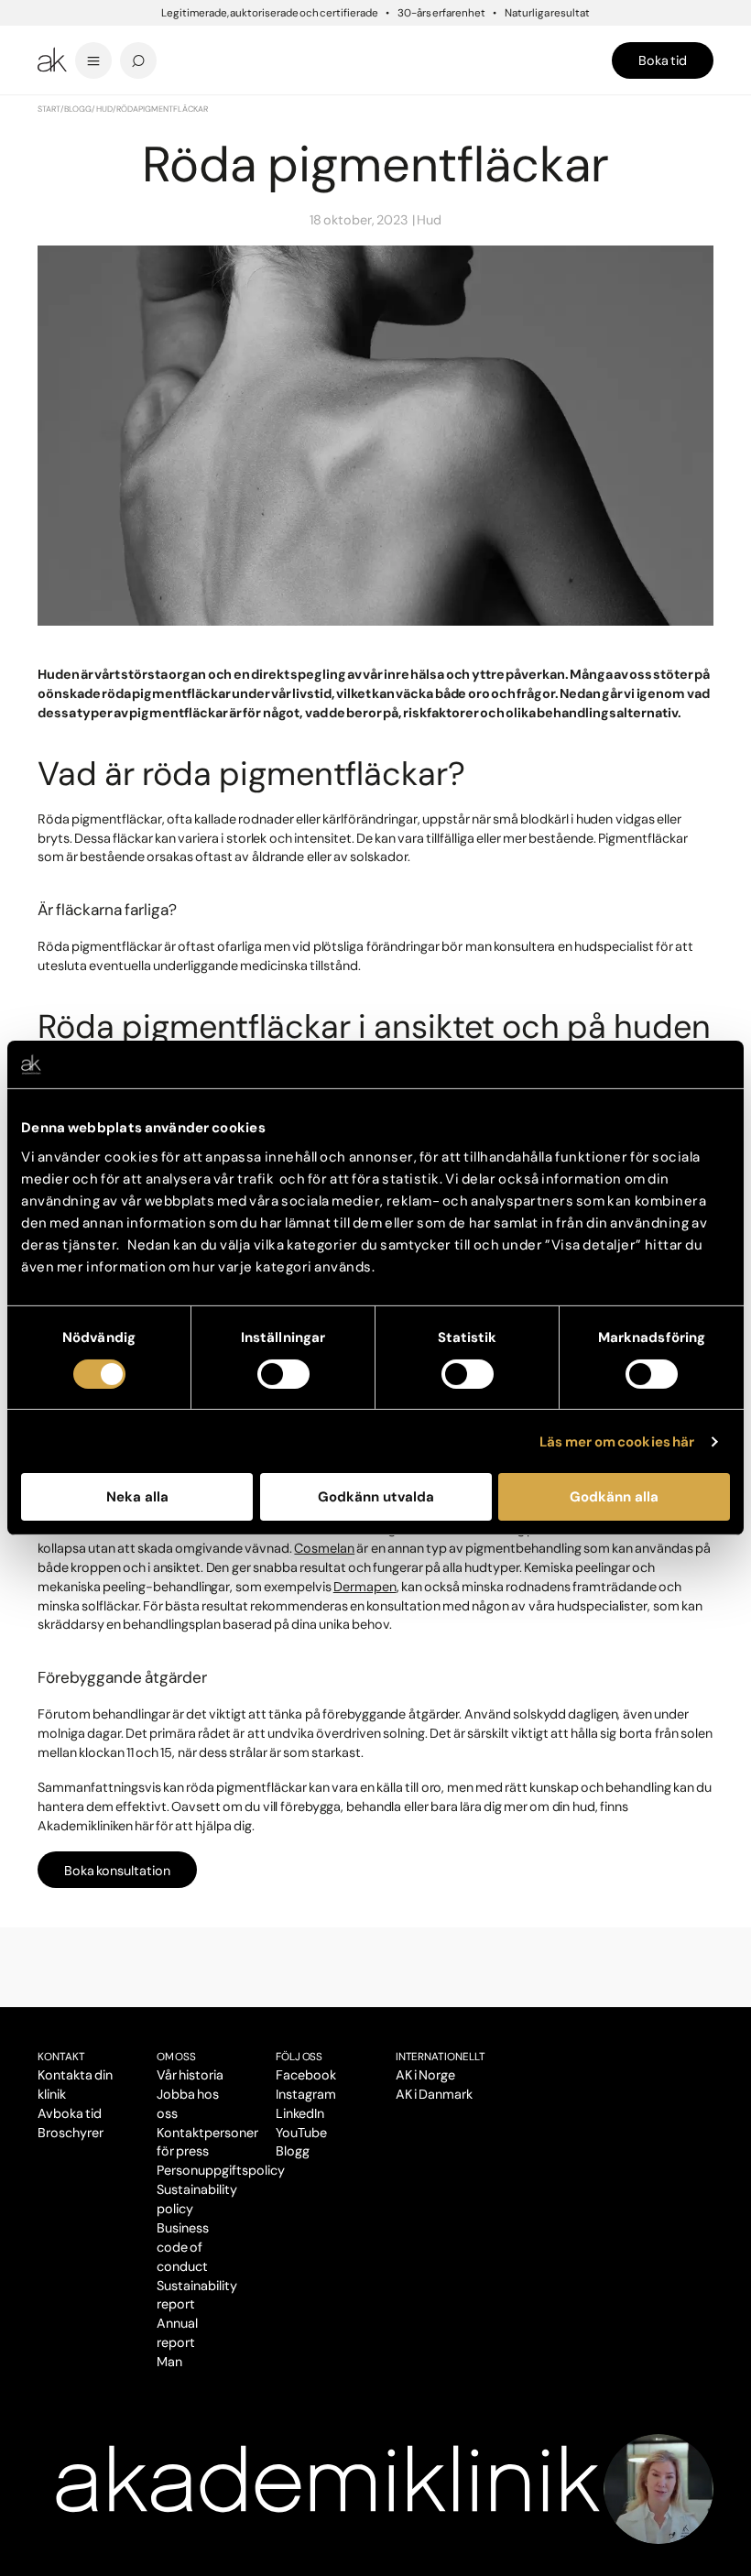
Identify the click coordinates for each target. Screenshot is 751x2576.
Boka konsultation (117, 1871)
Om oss (176, 2057)
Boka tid (663, 60)
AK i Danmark (434, 2094)
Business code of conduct (183, 2247)
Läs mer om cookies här (617, 1442)
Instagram (306, 2094)
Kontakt (61, 2057)
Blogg (78, 109)
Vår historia (190, 2075)
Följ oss (299, 2057)
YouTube (301, 2133)
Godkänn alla (614, 1497)
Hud (104, 109)
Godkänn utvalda (376, 1497)
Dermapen (365, 1587)
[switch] (283, 1374)
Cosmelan (324, 1548)
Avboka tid (70, 2113)
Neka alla (137, 1497)
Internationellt (441, 2057)
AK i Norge (425, 2075)
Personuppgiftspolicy (220, 2170)
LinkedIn (300, 2113)
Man (169, 2362)
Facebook (306, 2075)
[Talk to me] (658, 2489)
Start (49, 109)
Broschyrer (71, 2133)
